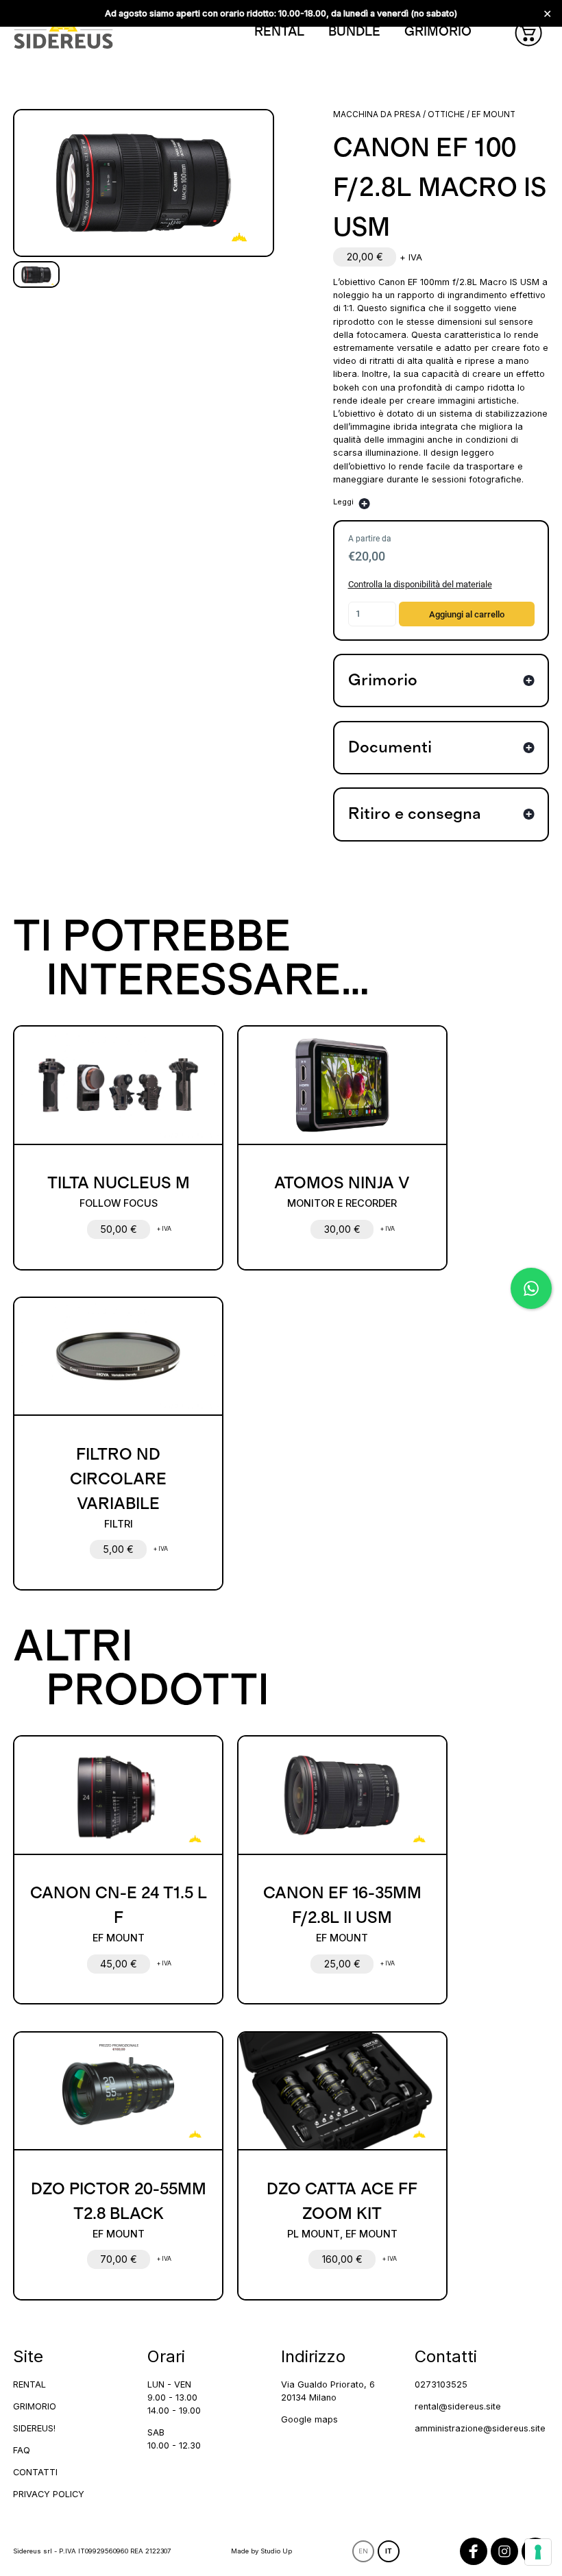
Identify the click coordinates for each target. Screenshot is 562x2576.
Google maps (309, 2419)
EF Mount (493, 114)
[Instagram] (504, 2551)
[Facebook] (474, 2551)
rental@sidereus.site (458, 2406)
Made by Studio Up (261, 2551)
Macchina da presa (377, 114)
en (363, 2551)
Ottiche (446, 114)
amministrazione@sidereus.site (480, 2428)
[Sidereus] (63, 33)
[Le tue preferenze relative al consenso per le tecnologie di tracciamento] (538, 2552)
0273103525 (441, 2384)
